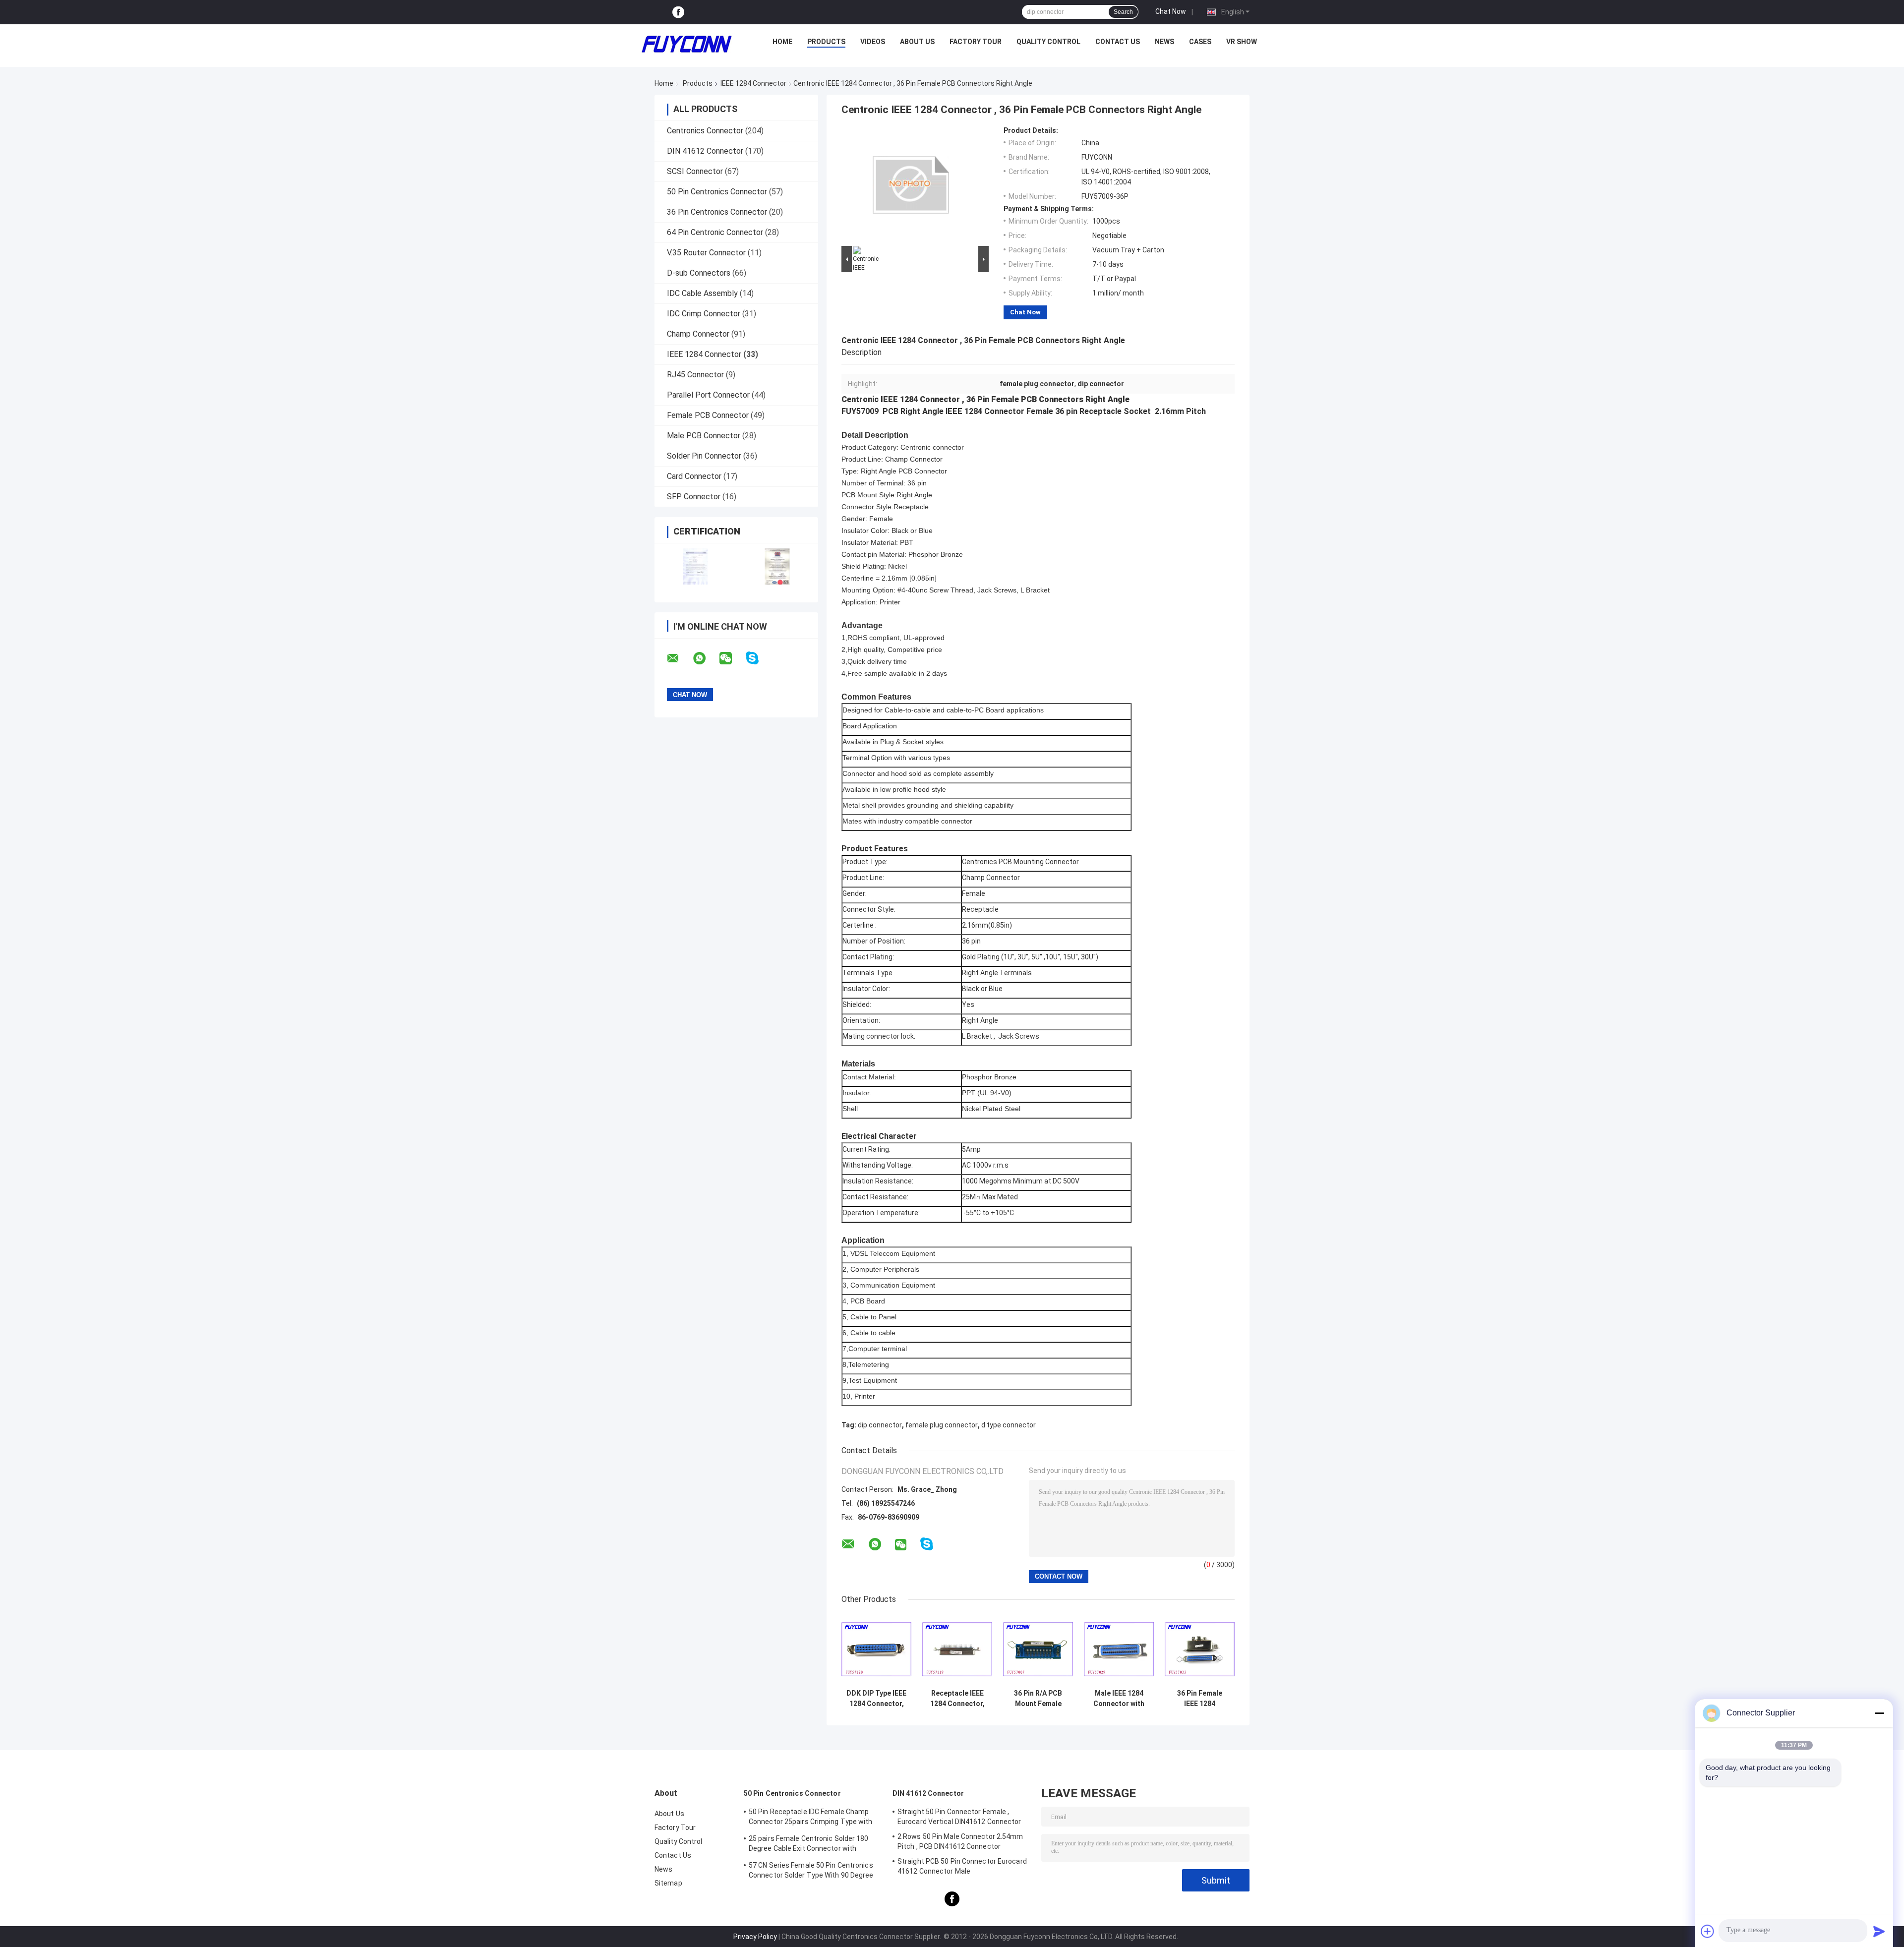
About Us (917, 42)
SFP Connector (694, 497)
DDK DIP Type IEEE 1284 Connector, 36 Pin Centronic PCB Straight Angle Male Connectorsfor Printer (876, 1699)
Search (1123, 12)
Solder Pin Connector (704, 456)
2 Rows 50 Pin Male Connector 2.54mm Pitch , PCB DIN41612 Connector (960, 1841)
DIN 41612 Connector (705, 151)
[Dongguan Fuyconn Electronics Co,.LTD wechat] (732, 658)
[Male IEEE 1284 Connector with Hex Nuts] (1119, 1649)
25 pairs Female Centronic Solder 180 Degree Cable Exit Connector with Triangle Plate (809, 1845)
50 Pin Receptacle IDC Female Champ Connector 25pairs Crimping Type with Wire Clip (811, 1818)
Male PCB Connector (704, 436)
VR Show (1242, 42)
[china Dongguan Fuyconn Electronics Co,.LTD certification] (695, 566)
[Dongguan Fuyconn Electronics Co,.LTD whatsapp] (706, 658)
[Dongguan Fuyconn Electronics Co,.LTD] (687, 44)
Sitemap (668, 1883)
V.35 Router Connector (706, 253)
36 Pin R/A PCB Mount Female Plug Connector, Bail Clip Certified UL (1038, 1699)
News (1164, 42)
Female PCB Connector (708, 415)
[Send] (1879, 1931)
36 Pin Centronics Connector (717, 212)
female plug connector (942, 1425)
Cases (1200, 42)
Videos (873, 42)
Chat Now (1171, 11)
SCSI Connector (695, 171)
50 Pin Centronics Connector (717, 192)
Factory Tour (976, 42)
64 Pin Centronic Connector (715, 232)
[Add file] (1708, 1931)
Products (826, 42)
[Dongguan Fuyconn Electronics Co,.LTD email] (679, 658)
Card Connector (694, 476)
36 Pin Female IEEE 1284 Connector (1200, 1699)
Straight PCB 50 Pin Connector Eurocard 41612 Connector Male (962, 1866)
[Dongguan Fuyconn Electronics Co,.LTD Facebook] (678, 12)
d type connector (1009, 1425)
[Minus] (1879, 1713)
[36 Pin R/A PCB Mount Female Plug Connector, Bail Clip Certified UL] (1038, 1649)
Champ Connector (698, 334)
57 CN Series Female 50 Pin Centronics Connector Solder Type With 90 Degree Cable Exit (811, 1872)
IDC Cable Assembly (702, 293)
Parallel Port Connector (708, 395)
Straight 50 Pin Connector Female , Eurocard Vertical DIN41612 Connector (959, 1817)
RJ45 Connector (695, 375)
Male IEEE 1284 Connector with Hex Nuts (1119, 1699)
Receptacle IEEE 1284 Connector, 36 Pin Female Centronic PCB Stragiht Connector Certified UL (957, 1699)
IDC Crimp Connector (704, 314)
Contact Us (1118, 42)
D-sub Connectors (699, 273)
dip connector (880, 1425)
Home (782, 42)
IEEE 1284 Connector (753, 83)
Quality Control (1048, 42)
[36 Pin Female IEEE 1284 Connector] (1200, 1649)
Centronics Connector (705, 131)
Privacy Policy (755, 1937)
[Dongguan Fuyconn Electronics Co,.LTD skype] (758, 658)
